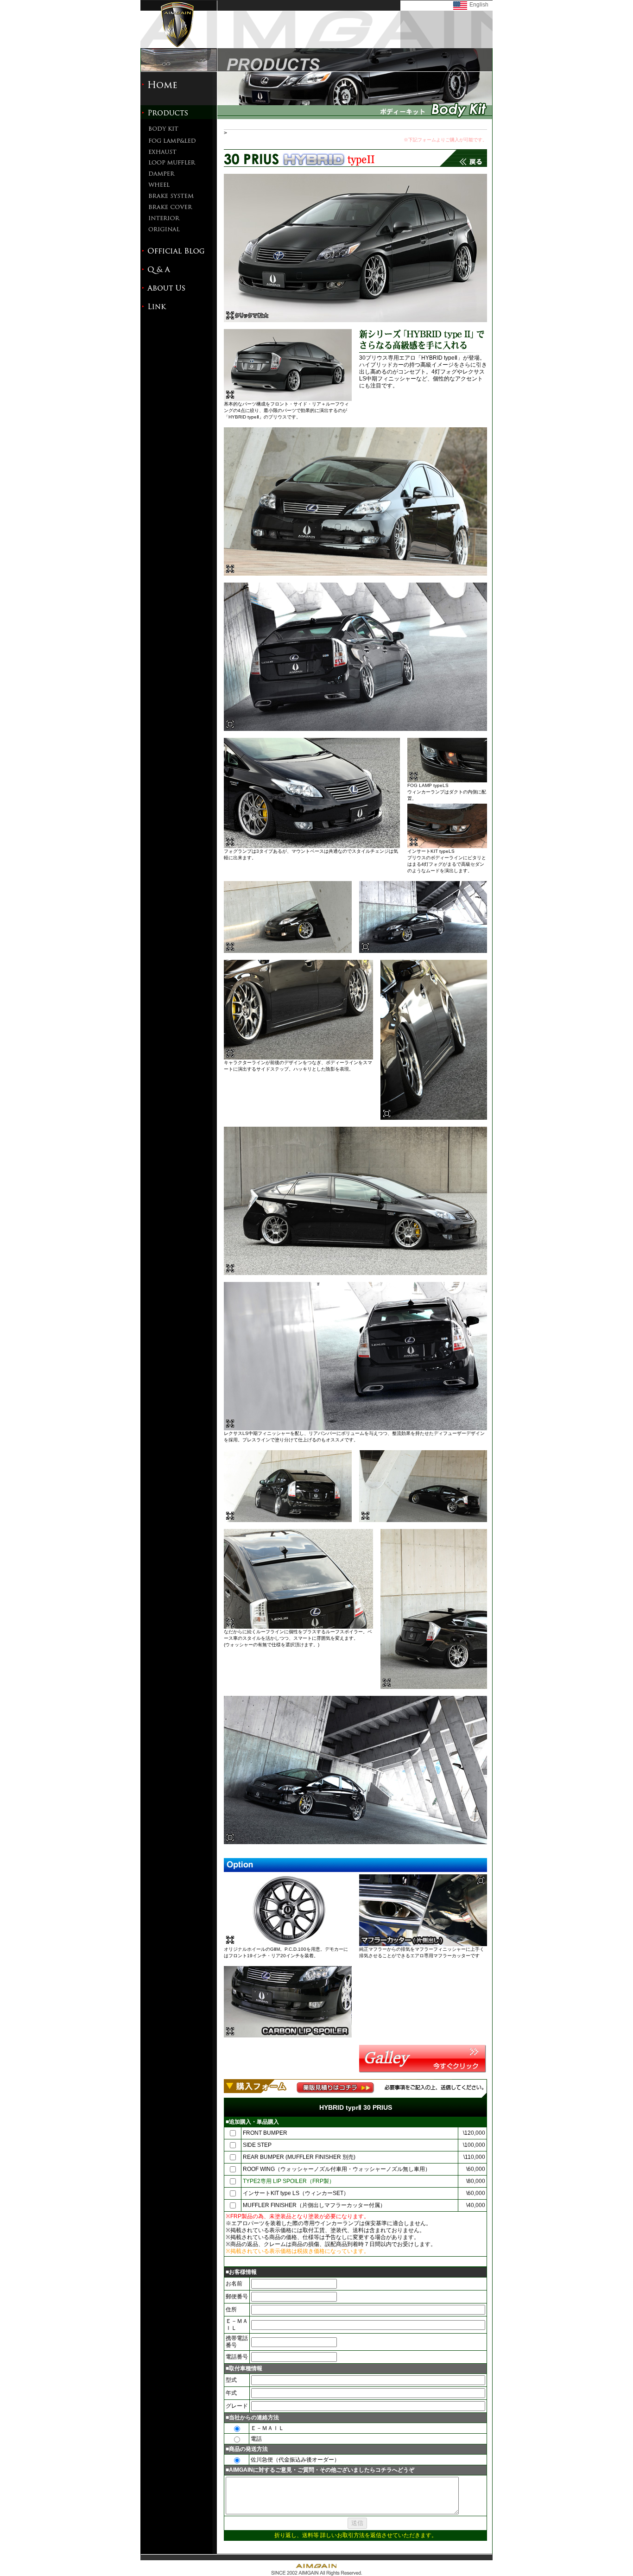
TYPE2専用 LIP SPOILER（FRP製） (289, 2181)
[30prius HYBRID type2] (355, 320)
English (479, 5)
